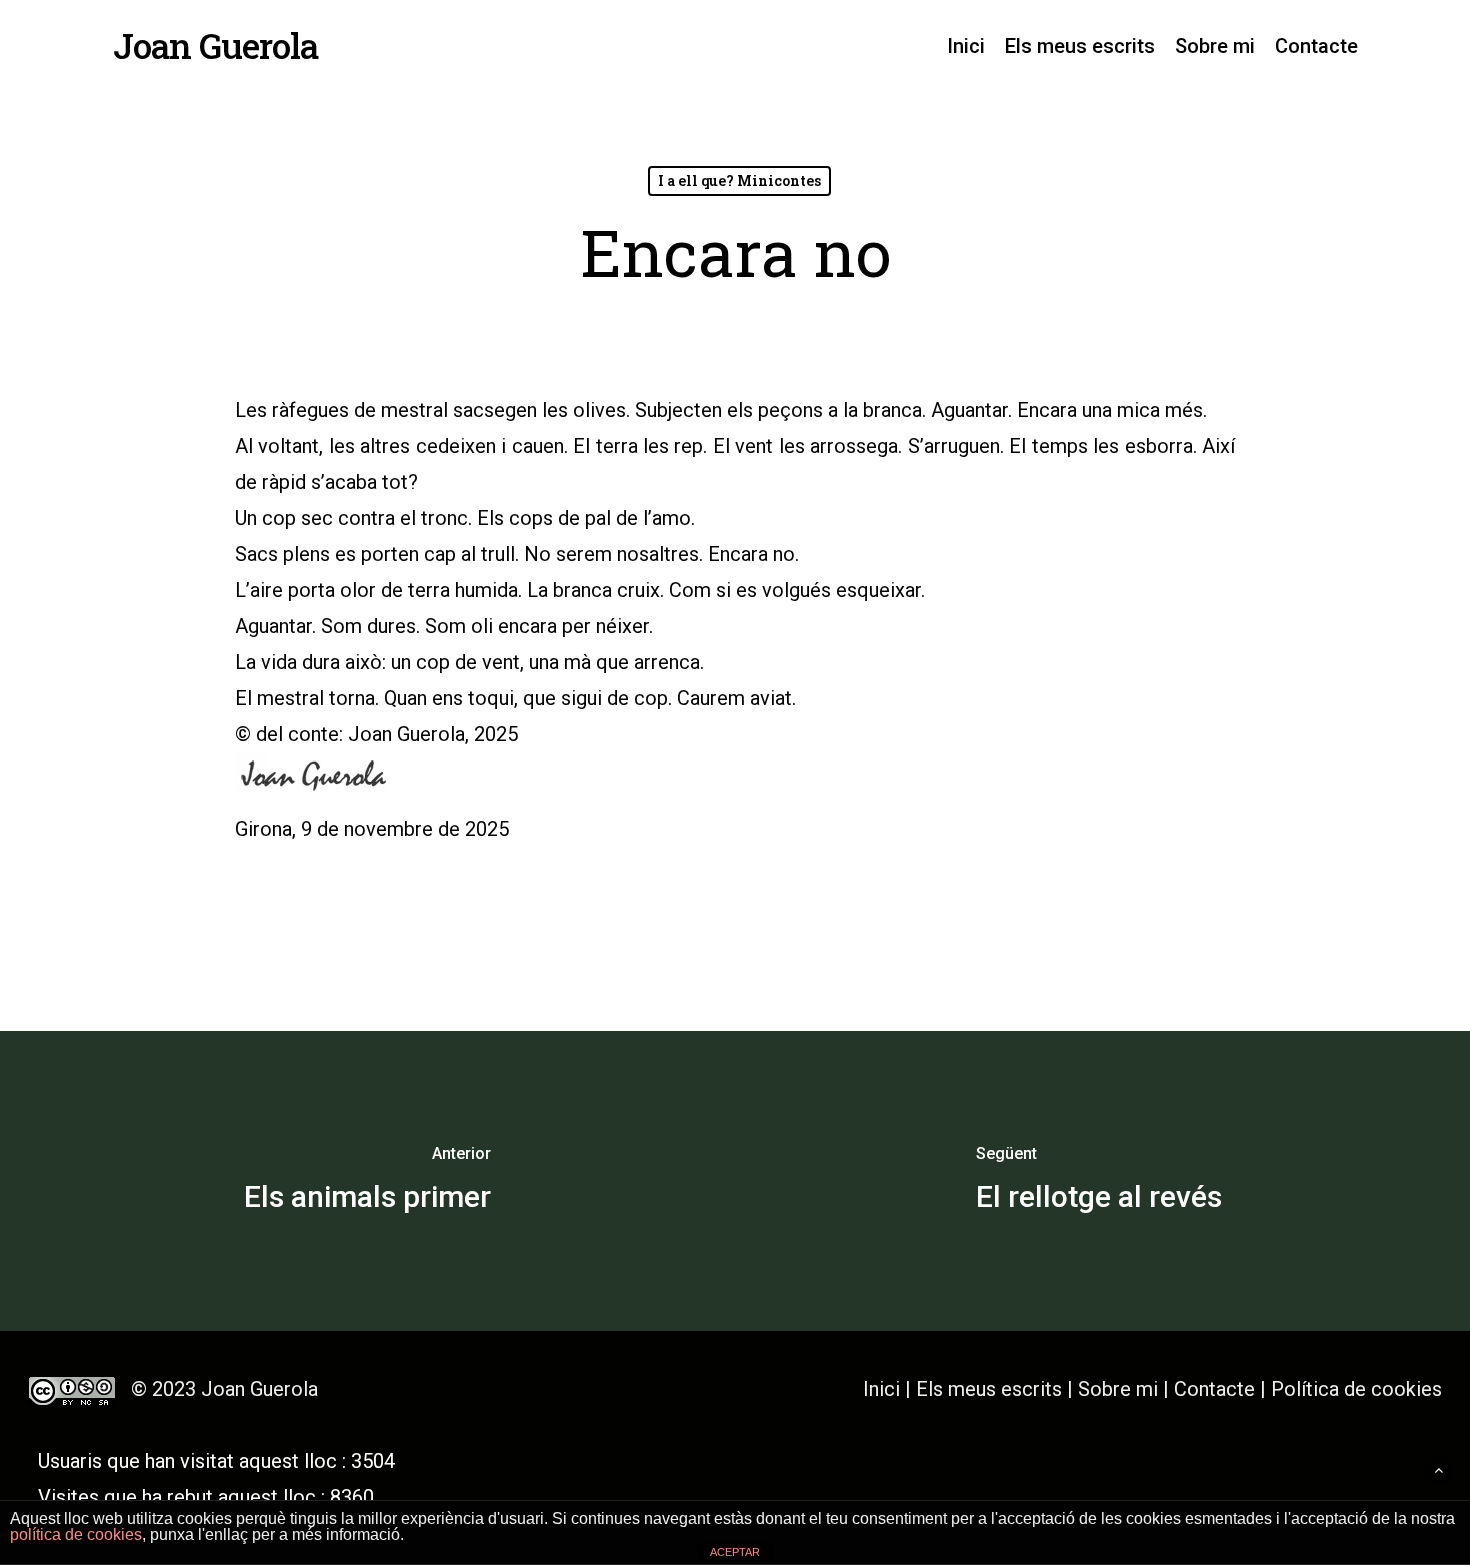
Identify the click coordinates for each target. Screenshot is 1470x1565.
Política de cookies (1356, 1389)
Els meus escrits (991, 1389)
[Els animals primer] (367, 1181)
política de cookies (76, 1534)
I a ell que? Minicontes (739, 180)
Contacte (1214, 1389)
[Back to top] (1438, 1470)
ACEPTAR (735, 1552)
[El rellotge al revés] (1102, 1181)
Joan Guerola (215, 45)
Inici (881, 1389)
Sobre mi (1118, 1389)
